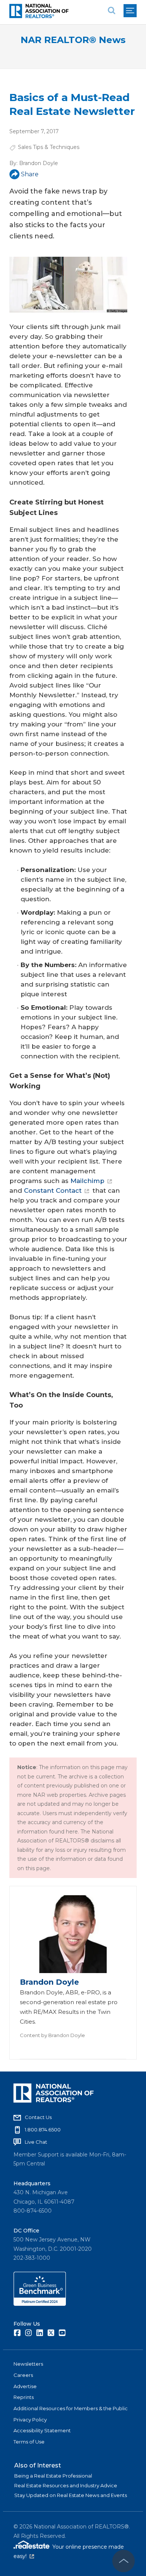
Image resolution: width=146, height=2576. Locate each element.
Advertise (25, 2386)
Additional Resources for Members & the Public (71, 2408)
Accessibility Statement (42, 2430)
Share (30, 174)
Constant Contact (53, 1191)
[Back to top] (124, 2561)
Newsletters (28, 2364)
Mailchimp (87, 1181)
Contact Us (38, 2117)
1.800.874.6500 (43, 2130)
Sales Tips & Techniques (49, 147)
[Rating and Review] (40, 2304)
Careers (23, 2375)
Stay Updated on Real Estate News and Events (71, 2495)
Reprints (24, 2397)
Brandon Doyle (39, 163)
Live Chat (36, 2142)
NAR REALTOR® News (73, 40)
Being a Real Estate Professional (53, 2476)
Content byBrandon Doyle (52, 2035)
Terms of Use (29, 2442)
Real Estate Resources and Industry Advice (66, 2485)
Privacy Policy (30, 2420)
